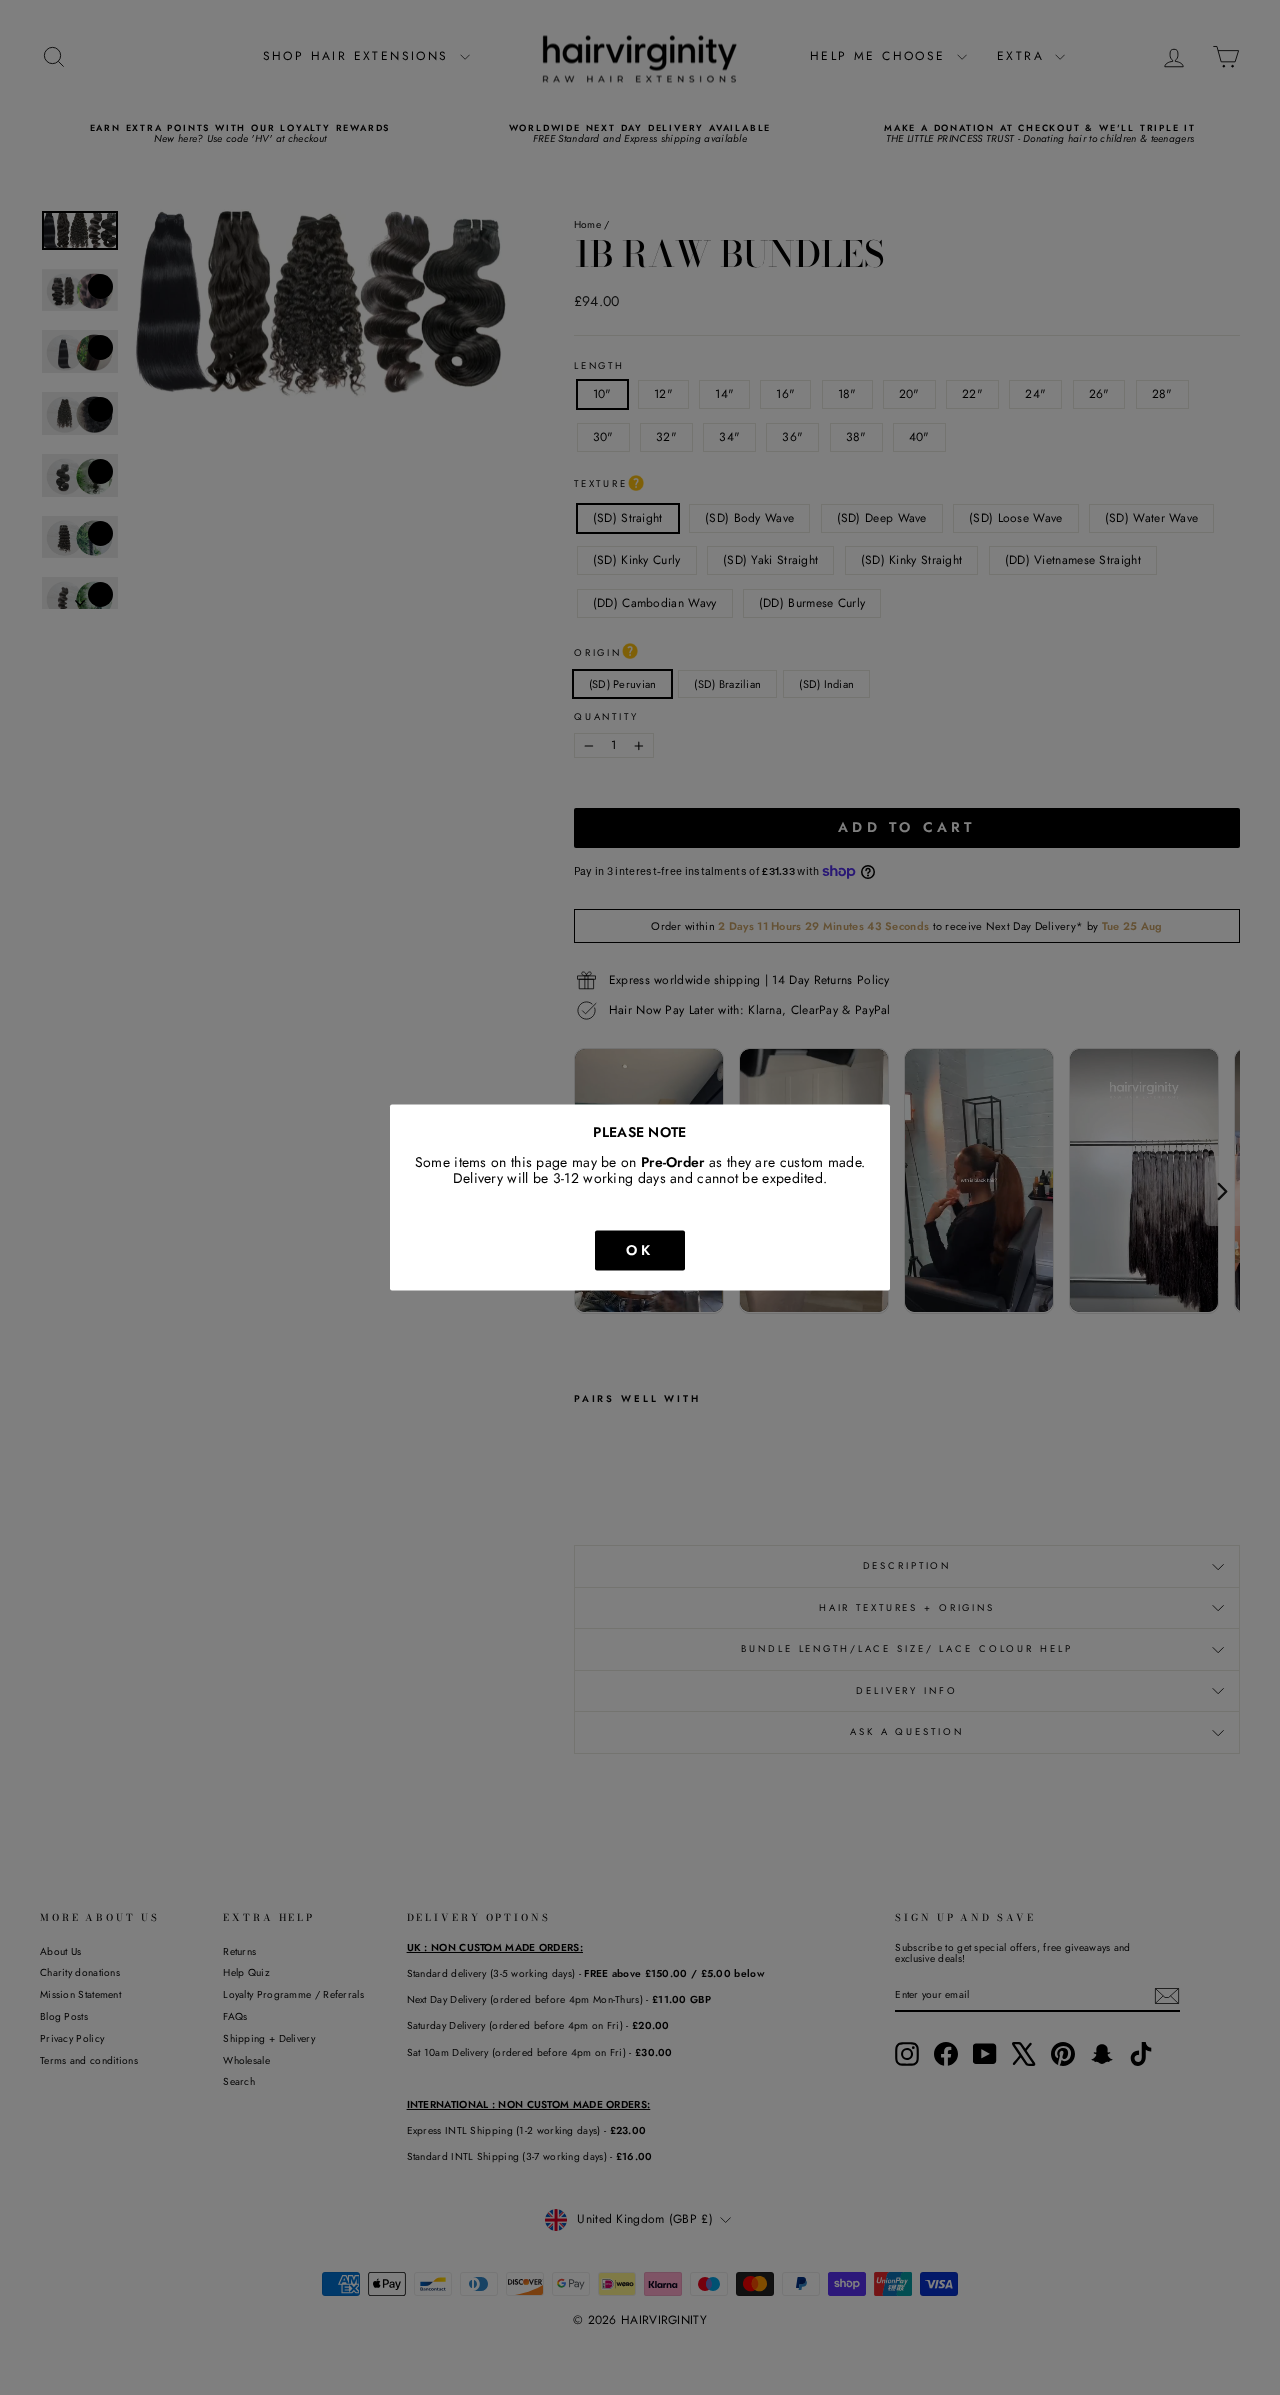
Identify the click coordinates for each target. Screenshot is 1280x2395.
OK (640, 1250)
